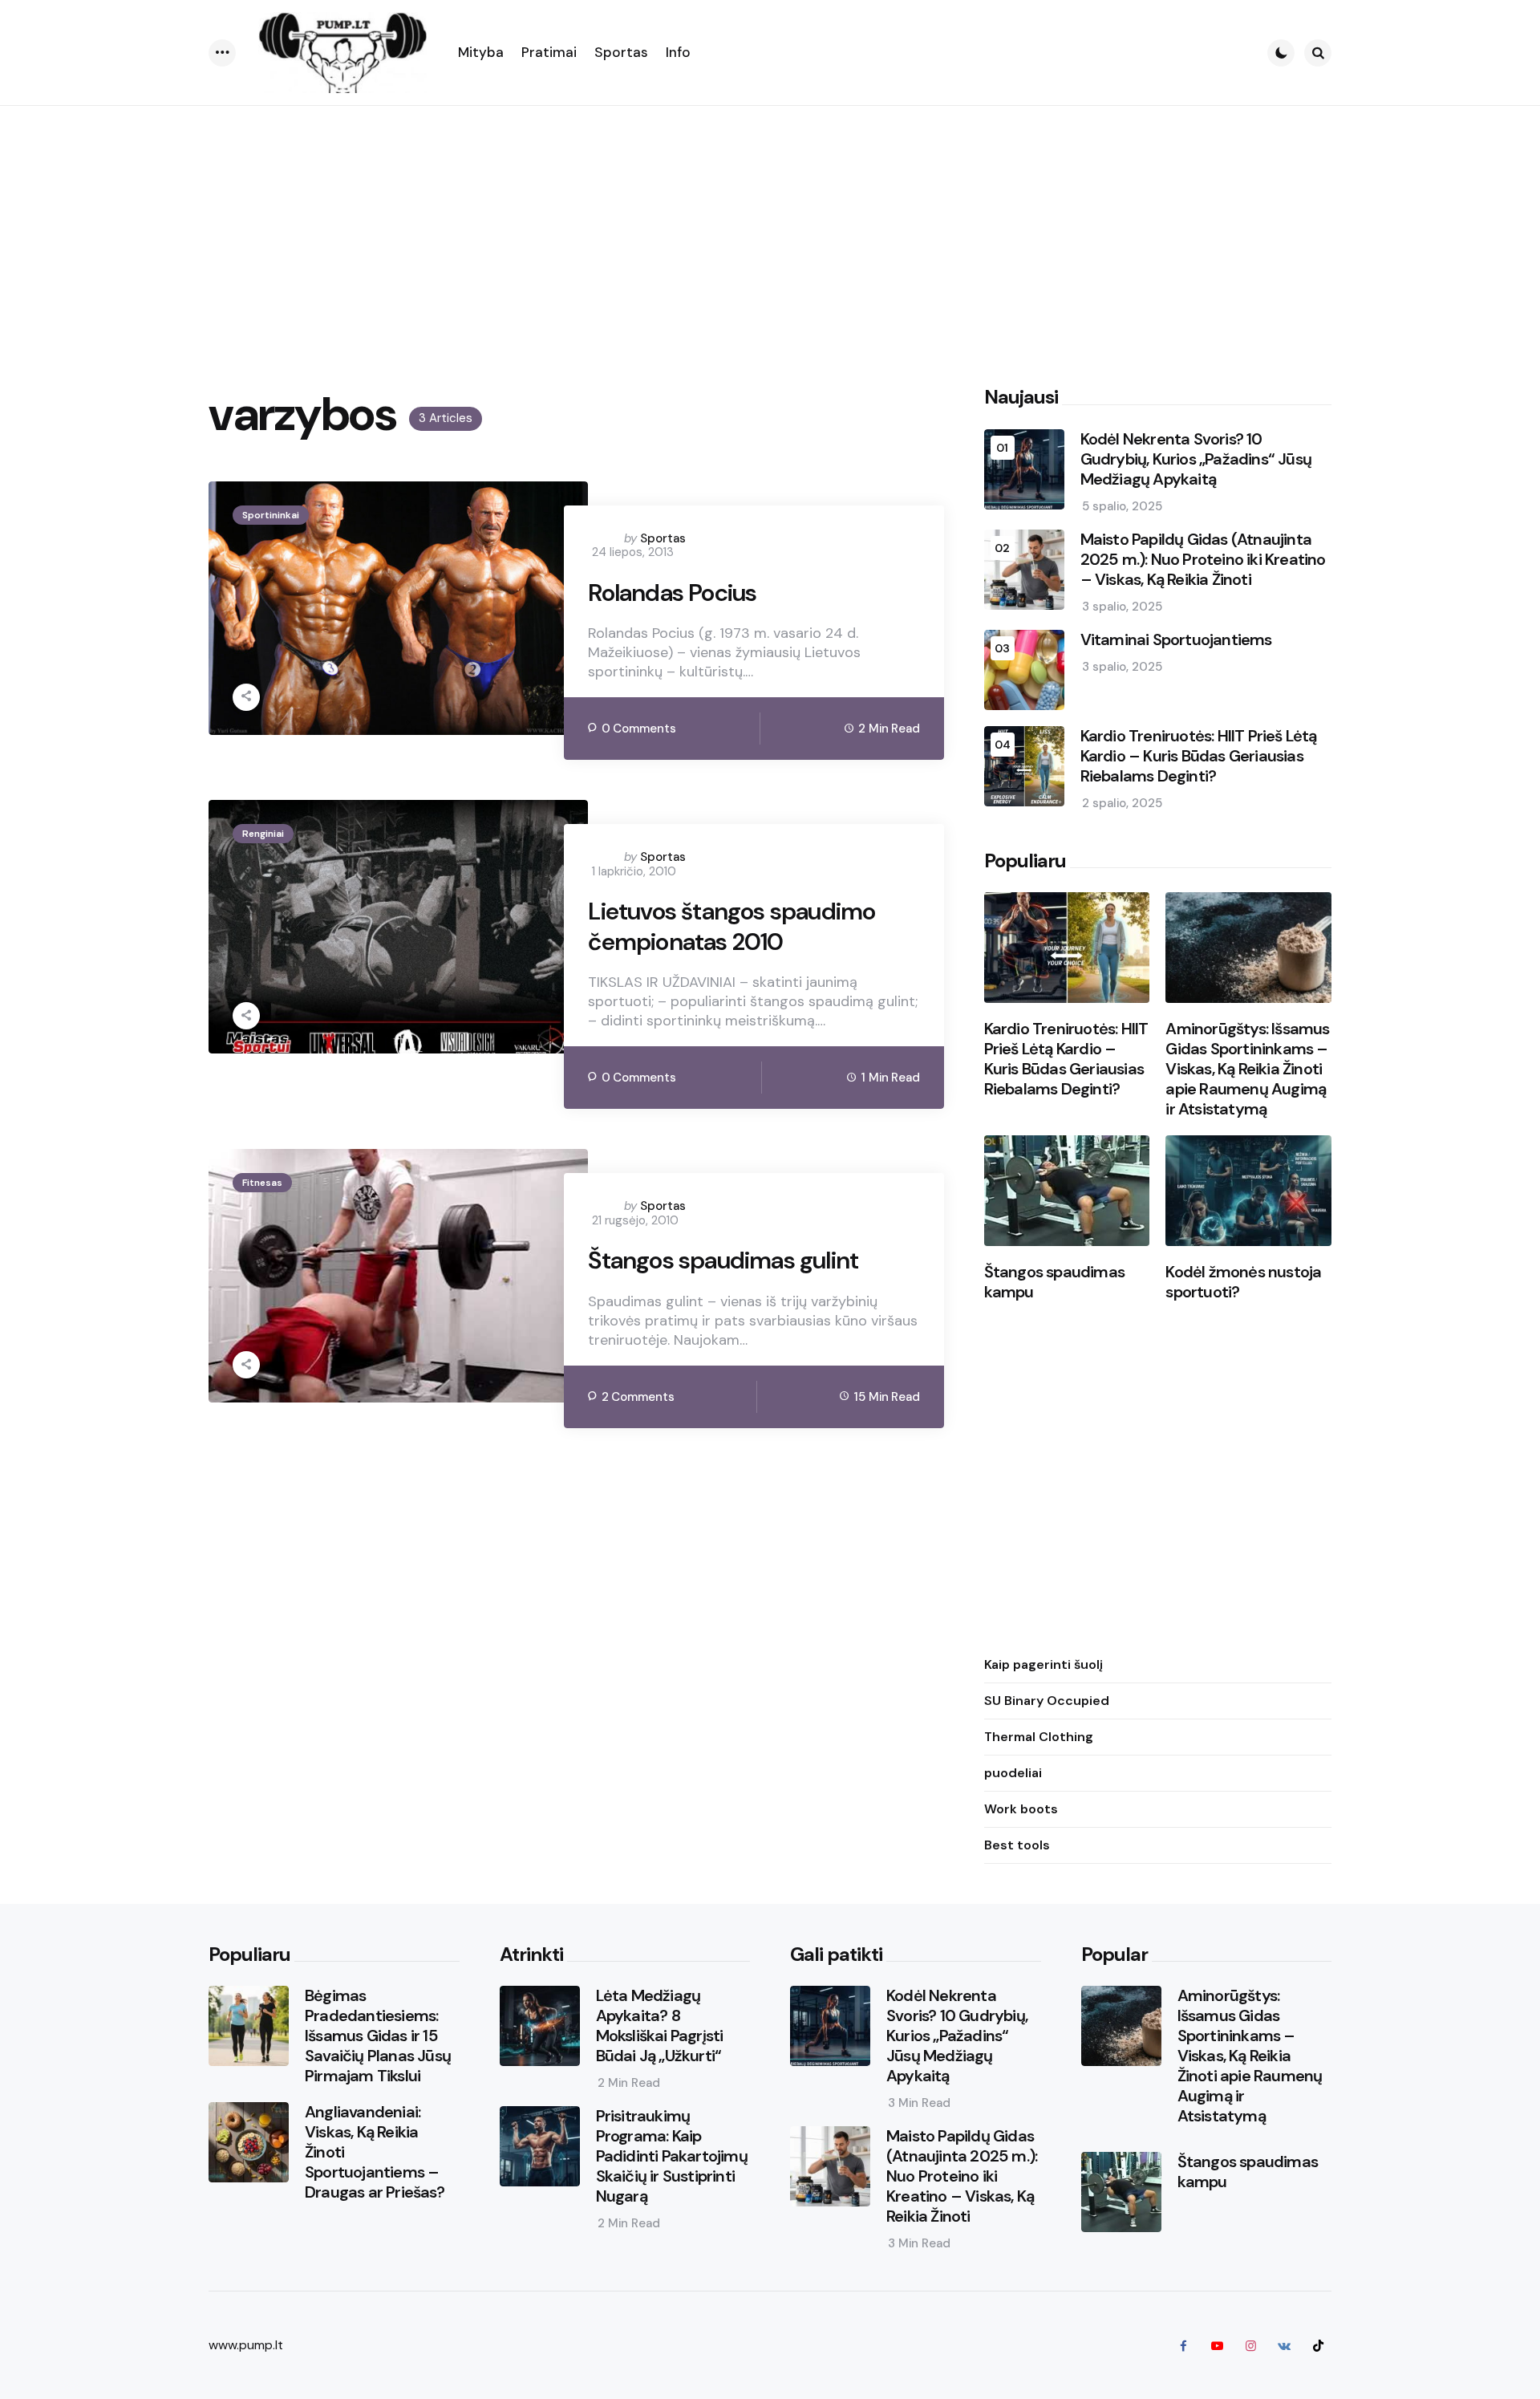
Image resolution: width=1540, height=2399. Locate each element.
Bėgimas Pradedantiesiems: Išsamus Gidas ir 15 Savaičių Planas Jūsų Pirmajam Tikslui (378, 2036)
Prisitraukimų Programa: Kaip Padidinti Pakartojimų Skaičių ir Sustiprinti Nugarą (672, 2156)
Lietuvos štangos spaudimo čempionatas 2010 (731, 926)
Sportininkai (271, 515)
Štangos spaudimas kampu (1054, 1282)
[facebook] (1183, 2345)
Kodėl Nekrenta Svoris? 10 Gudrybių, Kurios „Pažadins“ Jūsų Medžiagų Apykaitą (1196, 459)
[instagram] (1250, 2345)
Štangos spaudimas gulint (723, 1260)
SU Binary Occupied (1047, 1701)
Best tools (1017, 1845)
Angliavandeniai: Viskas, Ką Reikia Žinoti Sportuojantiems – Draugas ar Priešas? (375, 2152)
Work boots (1021, 1809)
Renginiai (263, 834)
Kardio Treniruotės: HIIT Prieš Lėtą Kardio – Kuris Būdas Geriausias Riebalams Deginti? (1199, 756)
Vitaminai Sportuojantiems (1176, 640)
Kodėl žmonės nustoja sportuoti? (1243, 1282)
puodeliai (1013, 1773)
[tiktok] (1318, 2345)
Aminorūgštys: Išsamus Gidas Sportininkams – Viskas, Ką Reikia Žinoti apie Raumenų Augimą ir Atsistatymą (1247, 1069)
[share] (246, 697)
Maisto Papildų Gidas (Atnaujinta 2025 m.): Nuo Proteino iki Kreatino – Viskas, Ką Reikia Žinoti (1203, 560)
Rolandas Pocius (672, 593)
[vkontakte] (1284, 2345)
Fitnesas (262, 1183)
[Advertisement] (770, 226)
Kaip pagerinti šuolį (1044, 1664)
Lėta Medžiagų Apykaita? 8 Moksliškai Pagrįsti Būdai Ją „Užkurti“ (660, 2026)
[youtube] (1217, 2345)
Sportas (663, 538)
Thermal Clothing (1039, 1737)
